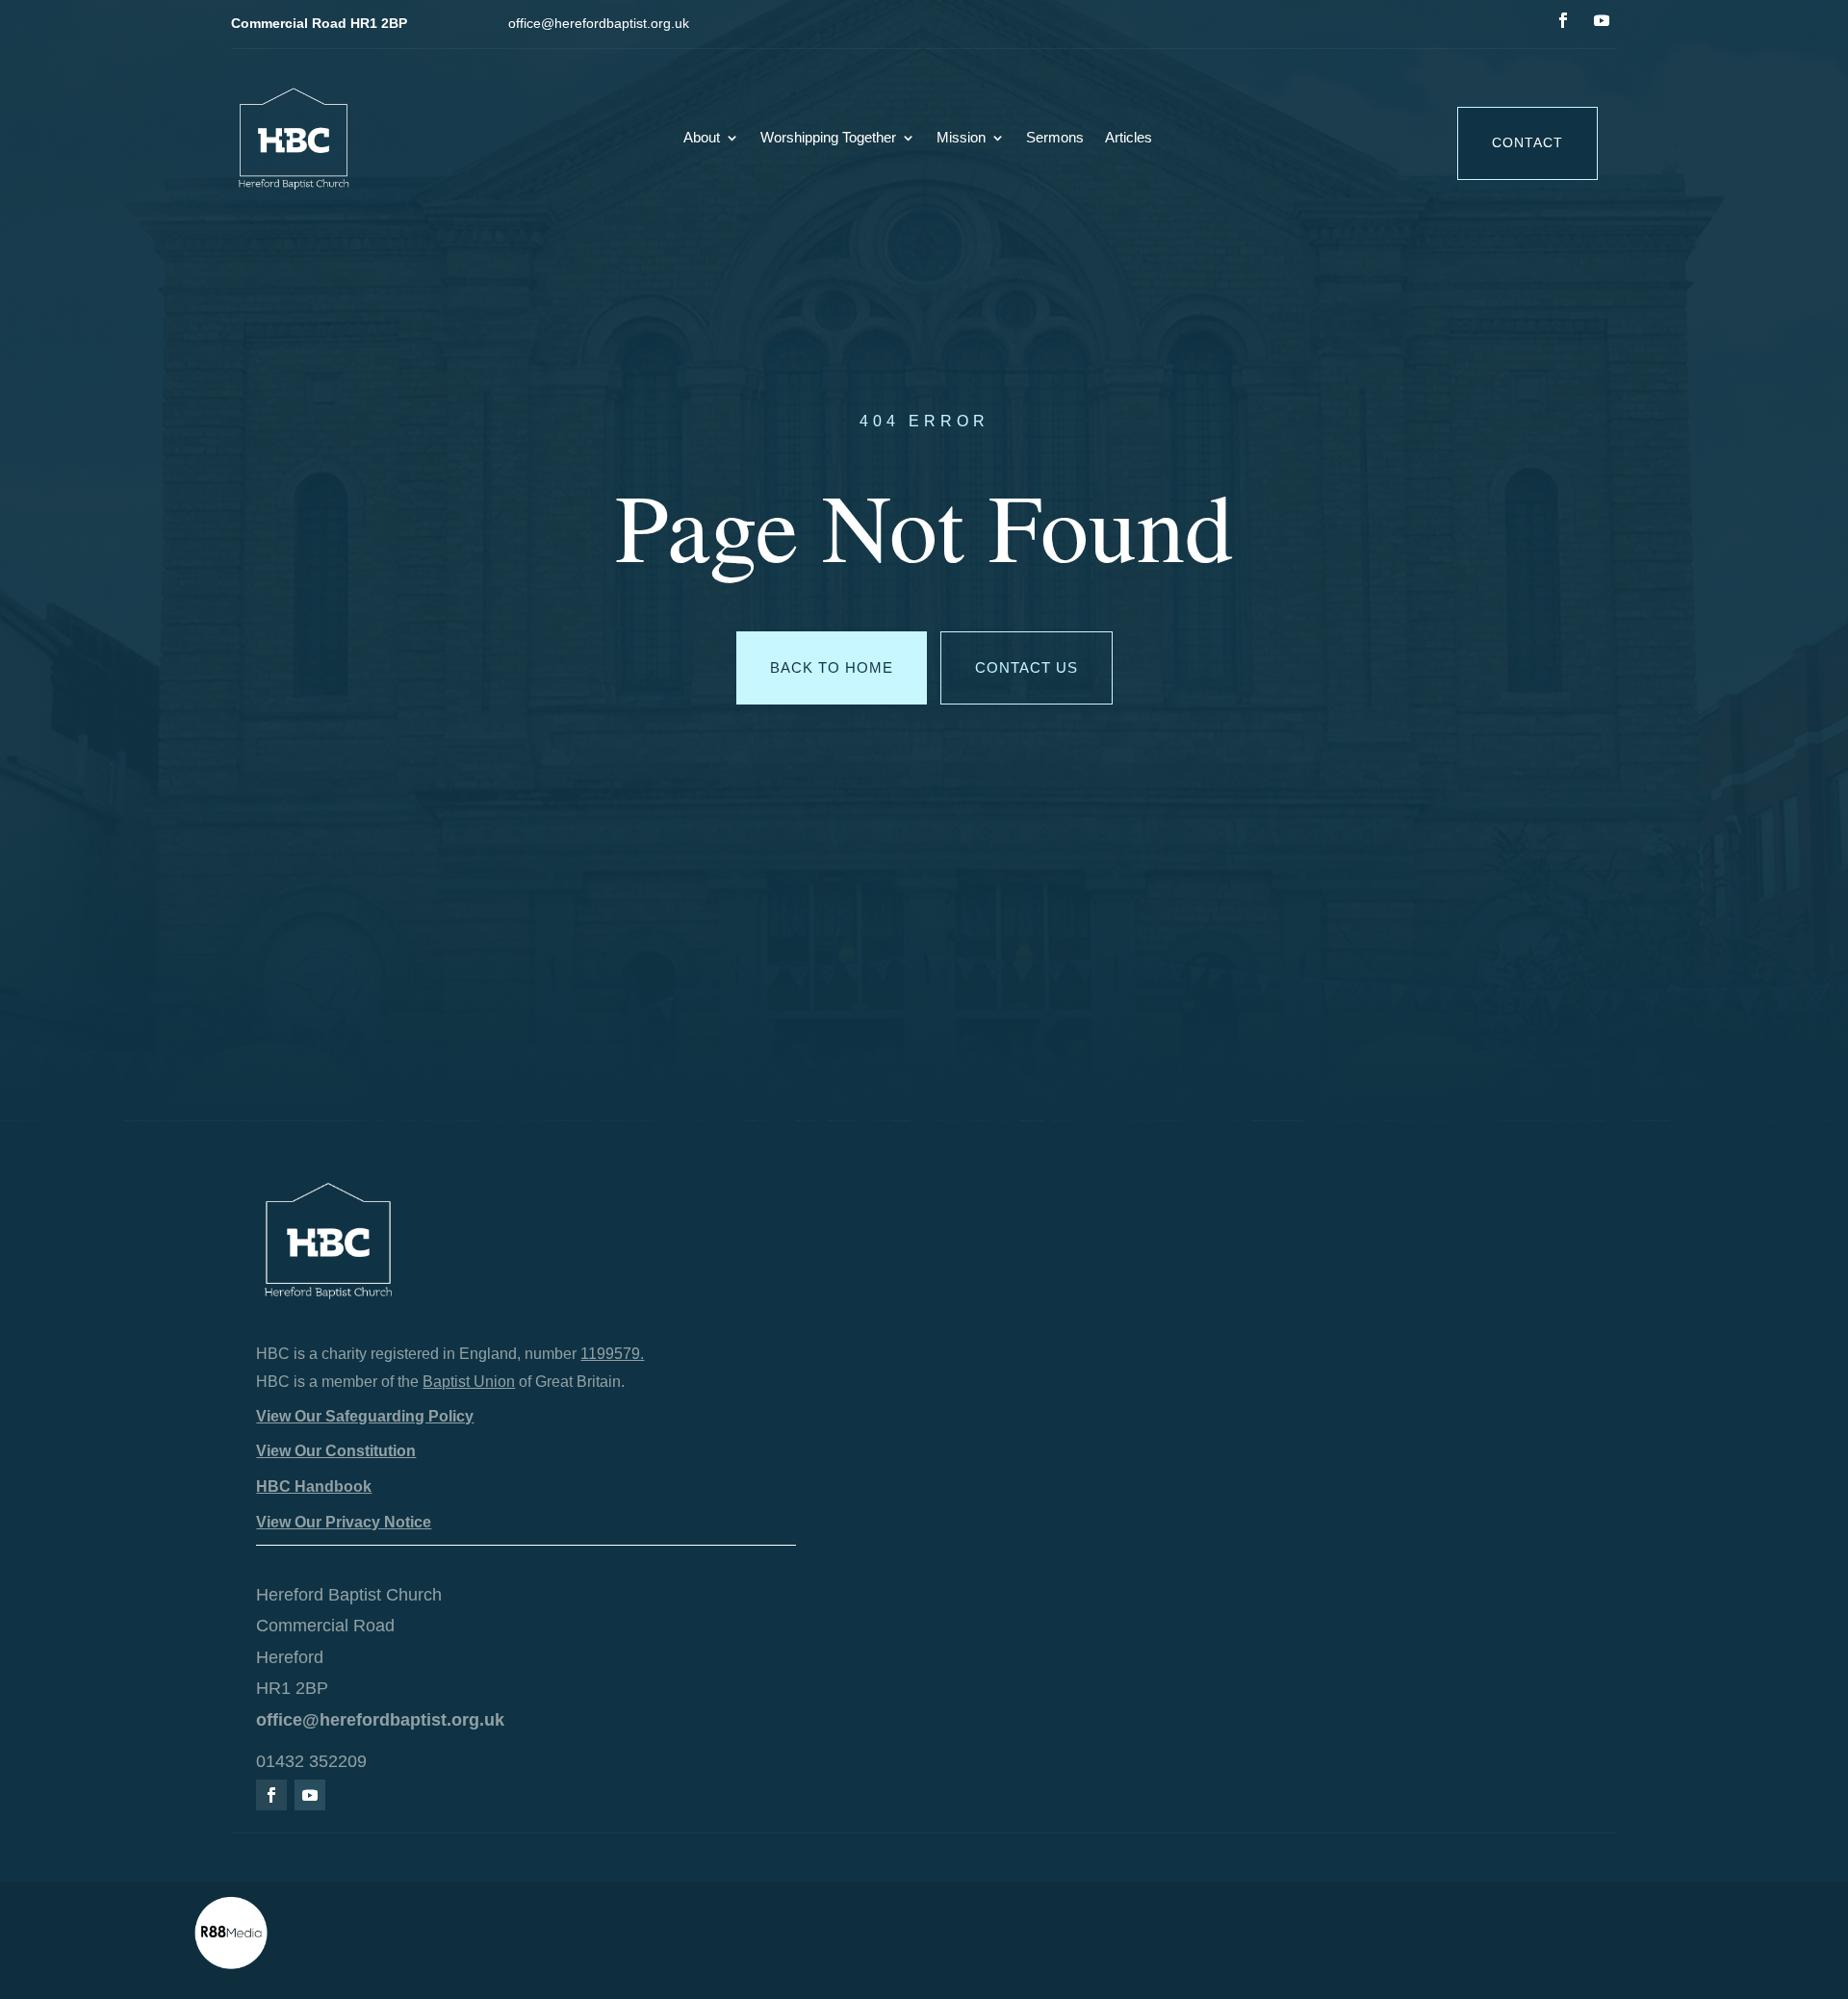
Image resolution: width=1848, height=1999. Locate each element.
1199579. (612, 1354)
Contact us (1027, 667)
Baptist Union (469, 1382)
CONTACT (1527, 142)
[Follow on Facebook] (1563, 20)
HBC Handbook (314, 1486)
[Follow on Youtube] (1602, 20)
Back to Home (832, 667)
